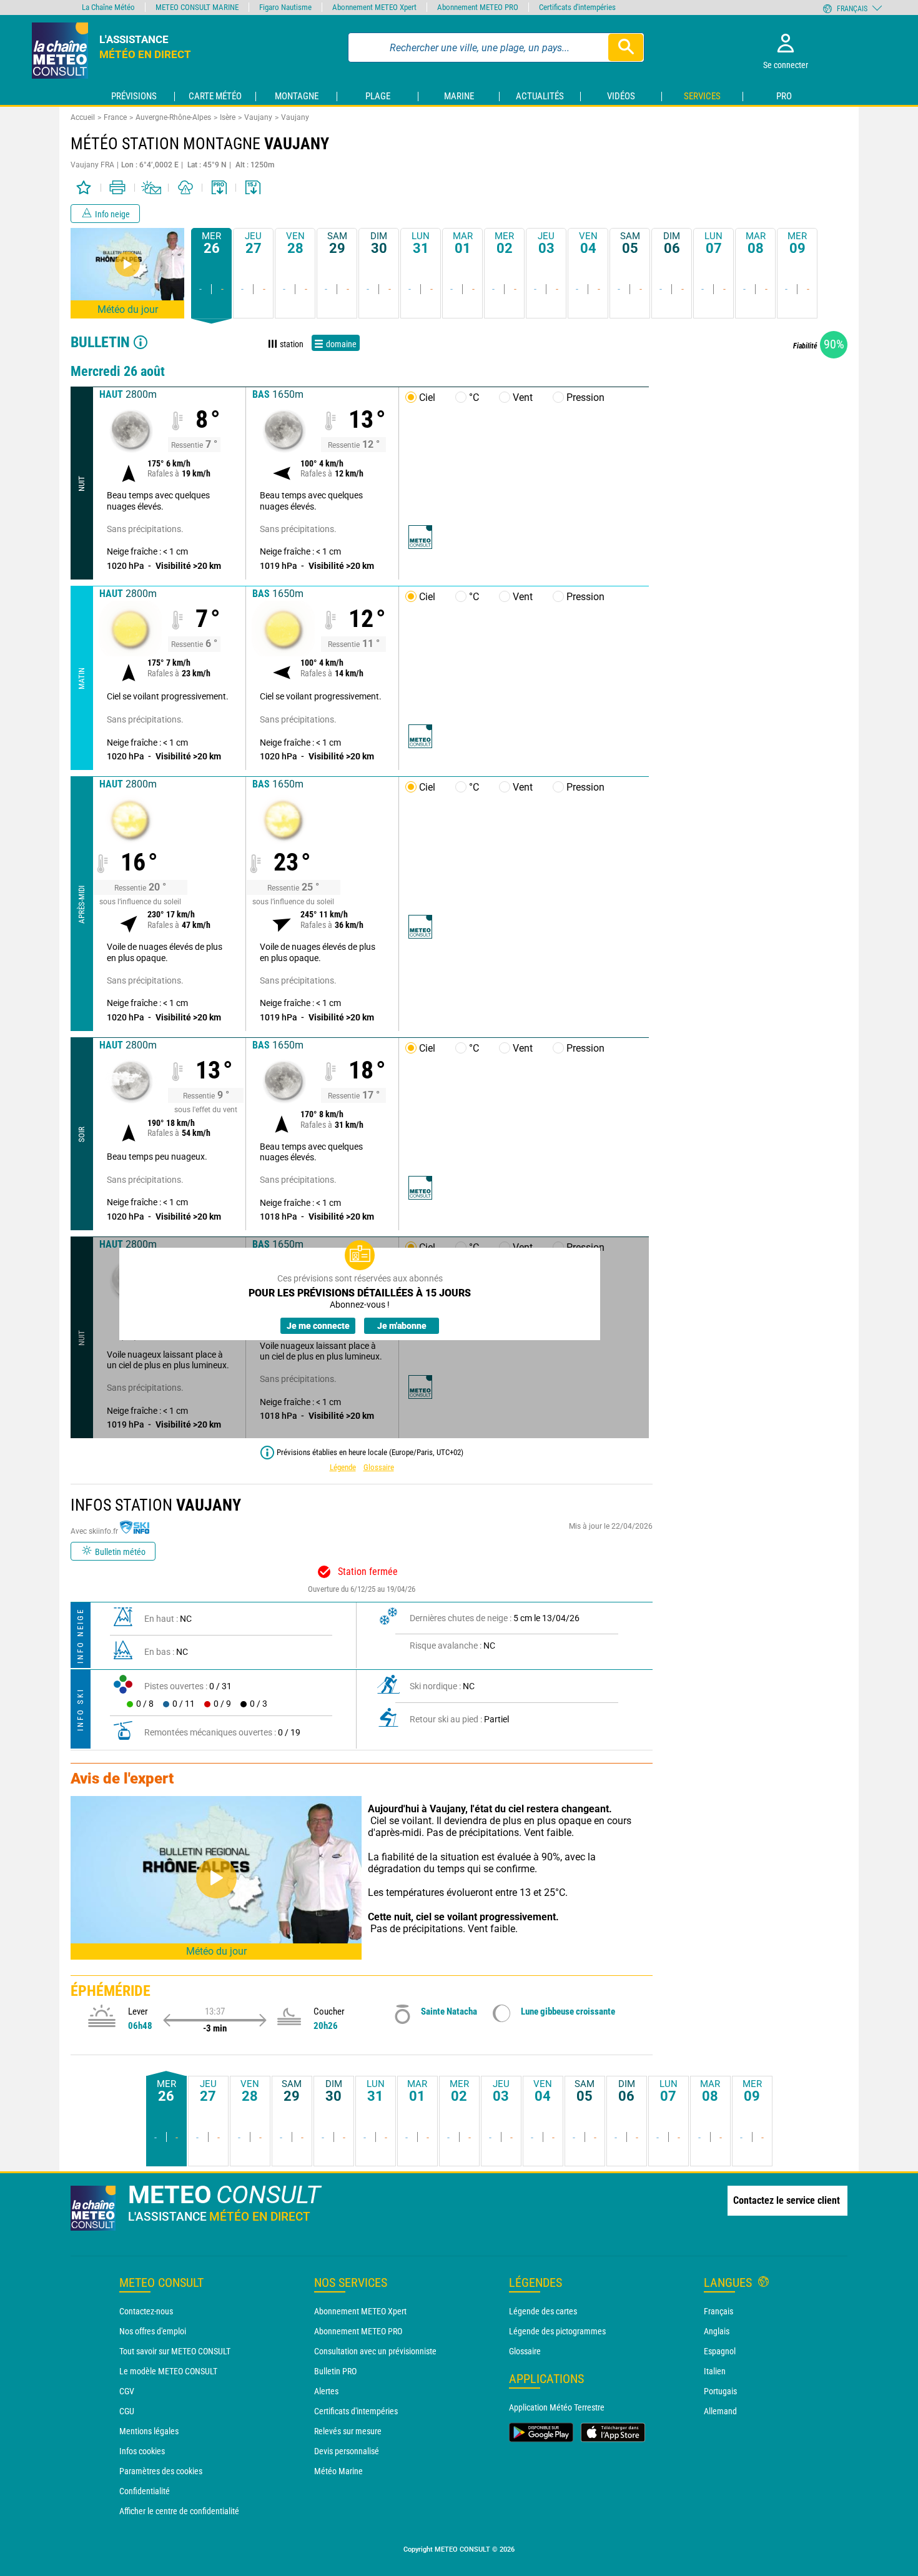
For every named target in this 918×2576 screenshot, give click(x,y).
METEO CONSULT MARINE (197, 7)
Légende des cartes (543, 2311)
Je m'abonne (402, 1326)
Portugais (720, 2391)
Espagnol (720, 2351)
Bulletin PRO (335, 2371)
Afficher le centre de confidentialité (179, 2511)
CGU (127, 2411)
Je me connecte (318, 1326)
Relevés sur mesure (348, 2431)
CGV (127, 2391)
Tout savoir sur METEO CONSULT (175, 2351)
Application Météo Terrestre (557, 2407)
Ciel (427, 397)
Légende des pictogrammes (557, 2331)
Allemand (720, 2411)
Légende (343, 1467)
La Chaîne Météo (108, 7)
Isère (228, 117)
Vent (523, 397)
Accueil (83, 117)
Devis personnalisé (347, 2451)
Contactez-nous (146, 2311)
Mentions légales (149, 2431)
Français (718, 2311)
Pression (585, 397)
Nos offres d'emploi (153, 2331)
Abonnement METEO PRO (358, 2331)
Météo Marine (338, 2471)
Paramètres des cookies (161, 2471)
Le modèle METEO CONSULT (168, 2371)
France (115, 117)
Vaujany (258, 117)
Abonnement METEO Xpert (360, 2311)
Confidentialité (145, 2491)
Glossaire (379, 1467)
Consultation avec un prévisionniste (375, 2351)
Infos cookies (142, 2451)
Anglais (717, 2331)
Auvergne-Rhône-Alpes (173, 117)
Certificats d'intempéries (356, 2411)
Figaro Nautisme (285, 7)
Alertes (326, 2391)
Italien (715, 2371)
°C (474, 397)
